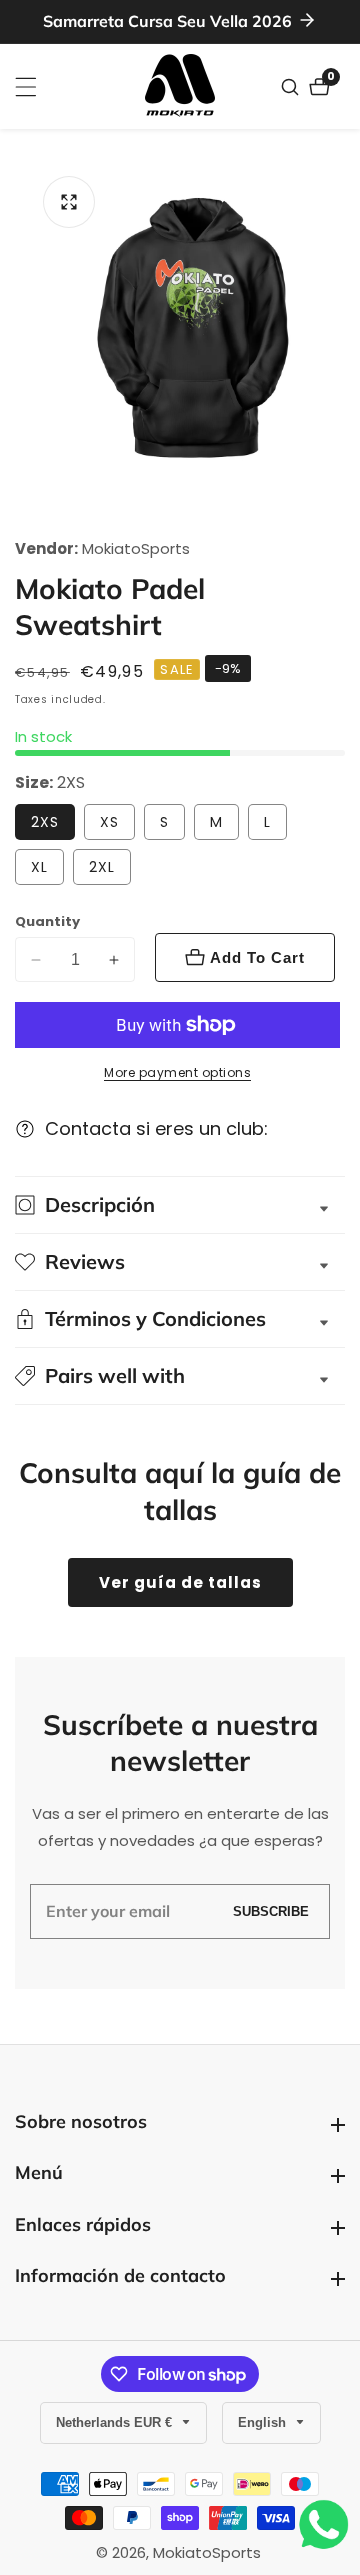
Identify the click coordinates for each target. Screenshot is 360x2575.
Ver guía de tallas (180, 1582)
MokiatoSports (136, 548)
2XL (102, 867)
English (264, 2422)
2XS (45, 822)
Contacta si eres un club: (156, 1128)
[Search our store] (292, 87)
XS (109, 822)
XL (39, 867)
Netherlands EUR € (116, 2422)
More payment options (177, 1072)
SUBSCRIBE (271, 1911)
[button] (180, 1376)
